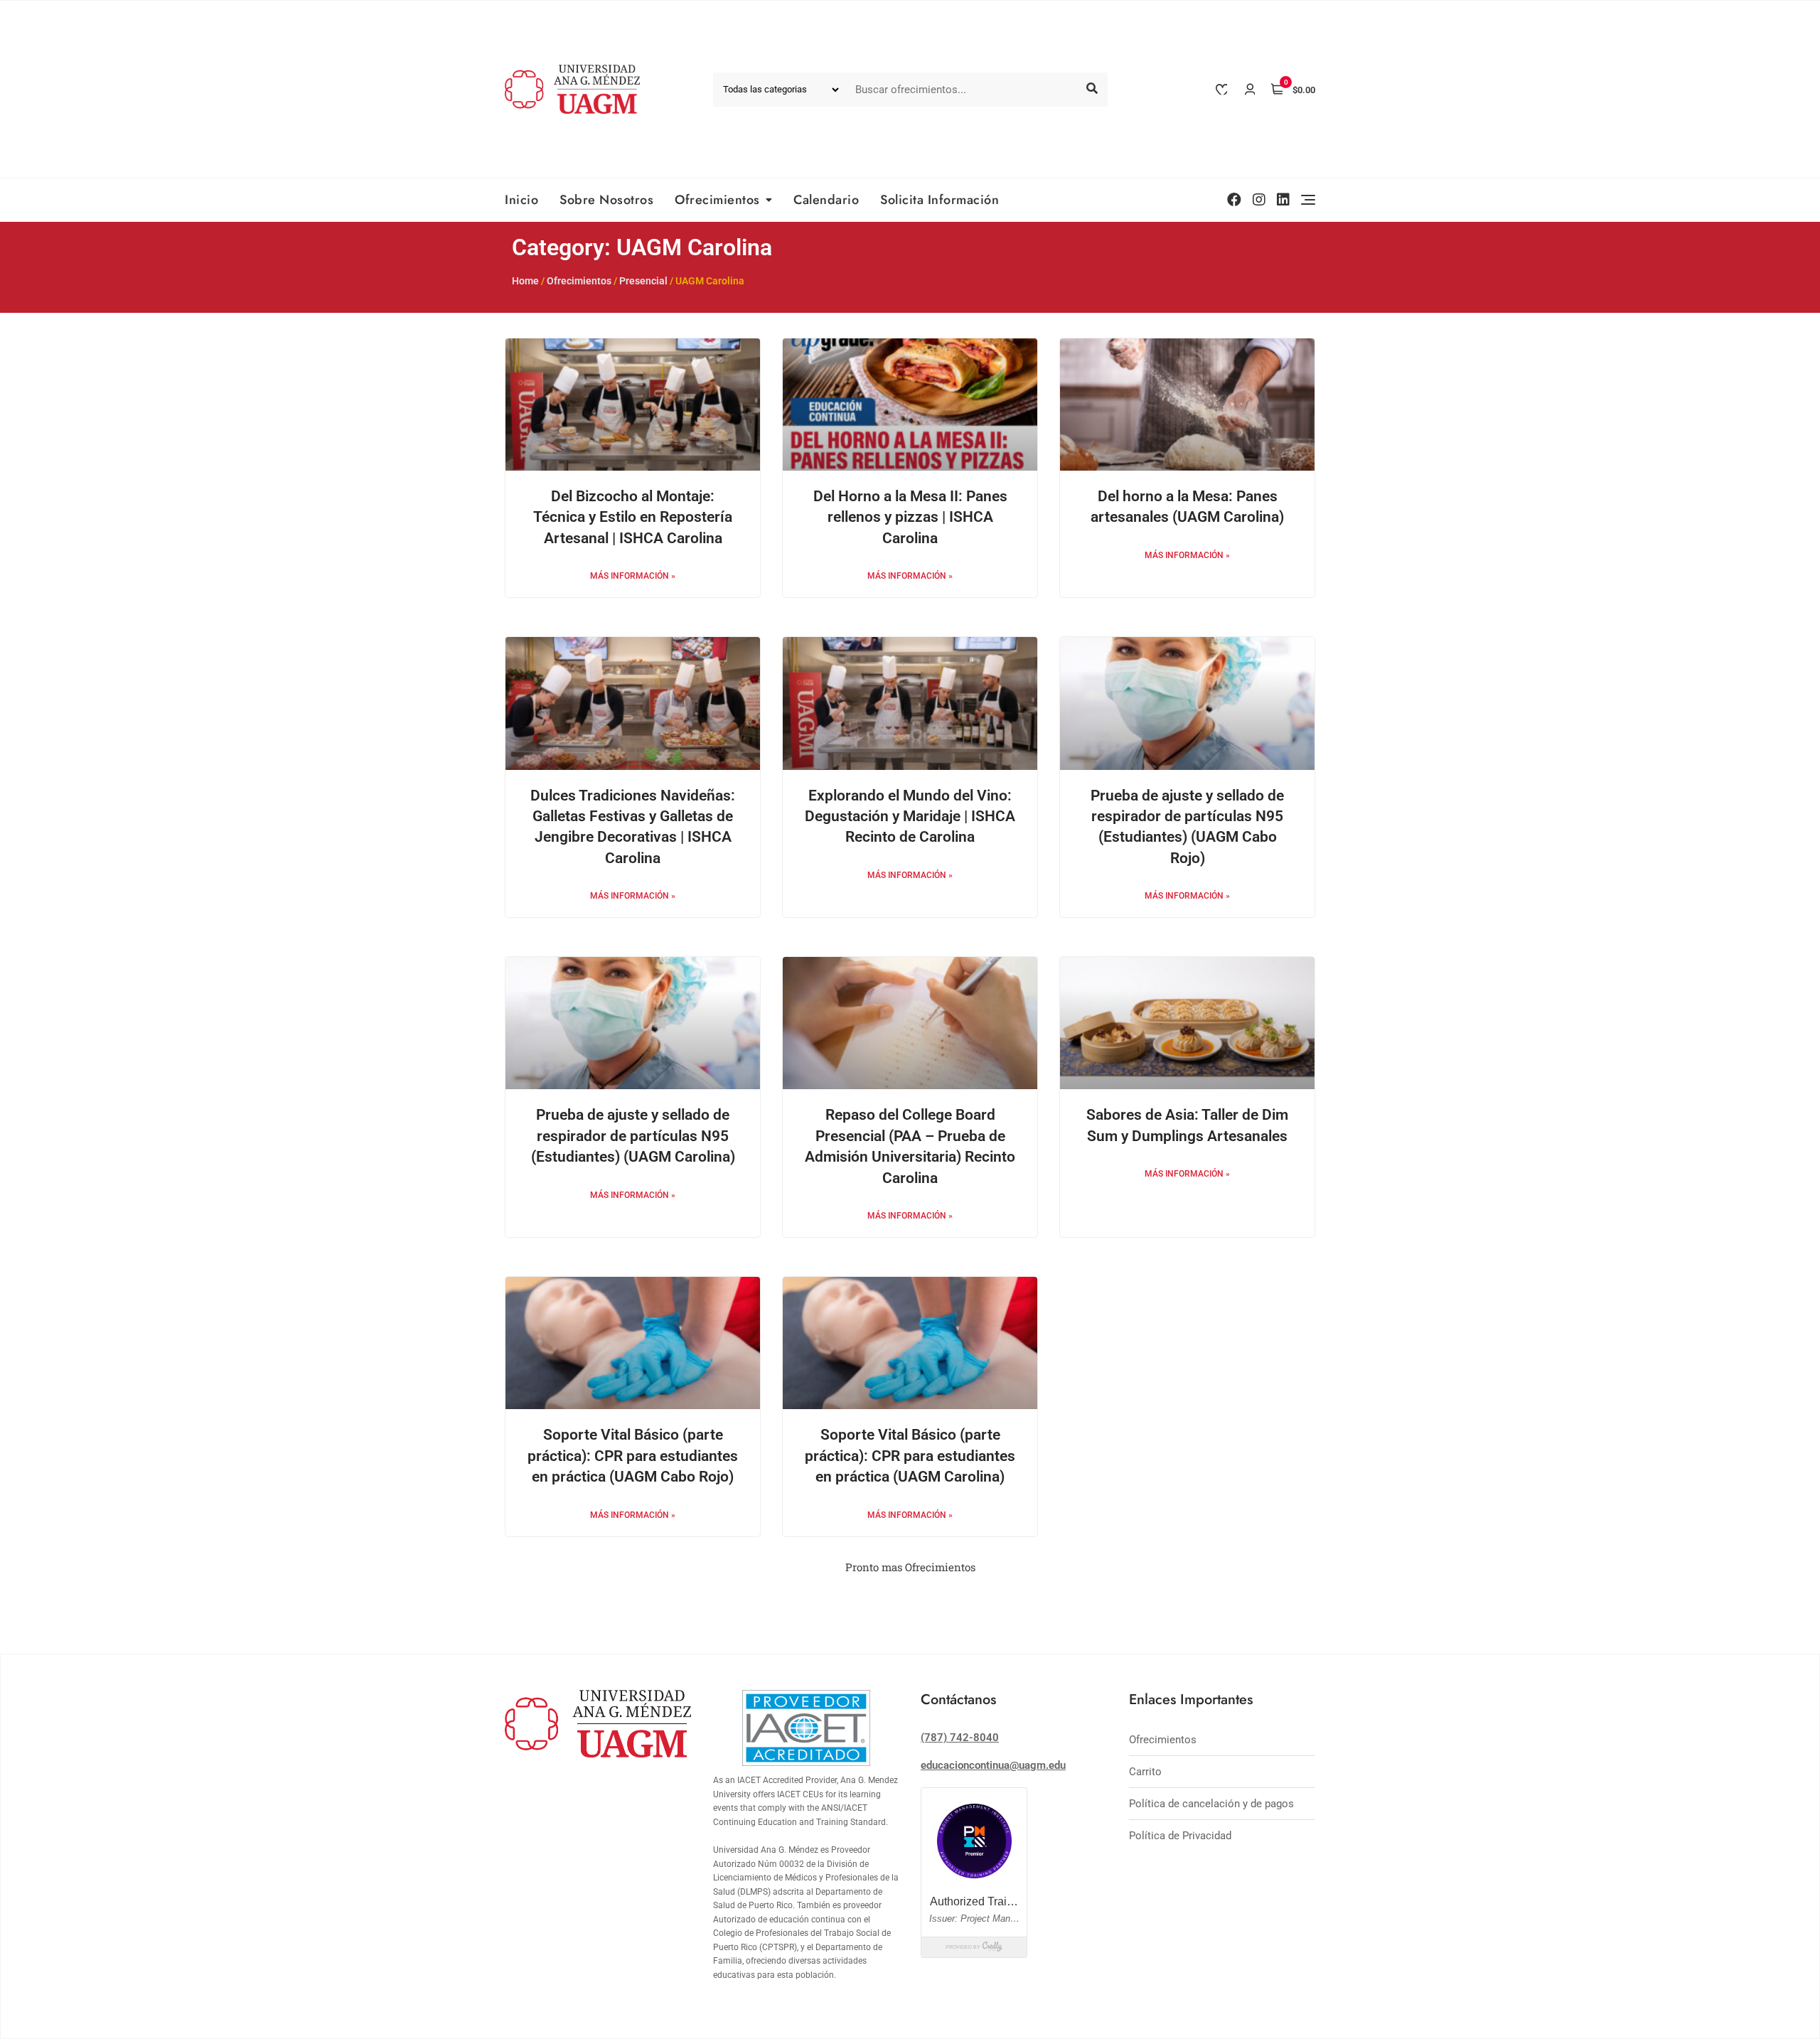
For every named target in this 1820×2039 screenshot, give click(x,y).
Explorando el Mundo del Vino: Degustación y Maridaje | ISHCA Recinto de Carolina (910, 817)
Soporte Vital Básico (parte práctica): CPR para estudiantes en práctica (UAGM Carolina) (910, 1456)
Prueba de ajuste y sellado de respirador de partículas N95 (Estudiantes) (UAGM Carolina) (633, 1136)
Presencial (643, 281)
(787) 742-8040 (960, 1738)
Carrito (1145, 1772)
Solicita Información (940, 200)
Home (525, 281)
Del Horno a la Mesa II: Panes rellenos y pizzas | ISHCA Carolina (910, 517)
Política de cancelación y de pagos (1211, 1804)
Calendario (826, 200)
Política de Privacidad (1180, 1836)
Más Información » (633, 576)
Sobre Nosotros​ (606, 200)
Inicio (521, 200)
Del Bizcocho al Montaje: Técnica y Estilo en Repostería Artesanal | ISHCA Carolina (633, 517)
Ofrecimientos (717, 200)
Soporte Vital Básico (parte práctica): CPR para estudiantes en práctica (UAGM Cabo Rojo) (633, 1456)
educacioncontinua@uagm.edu (993, 1765)
